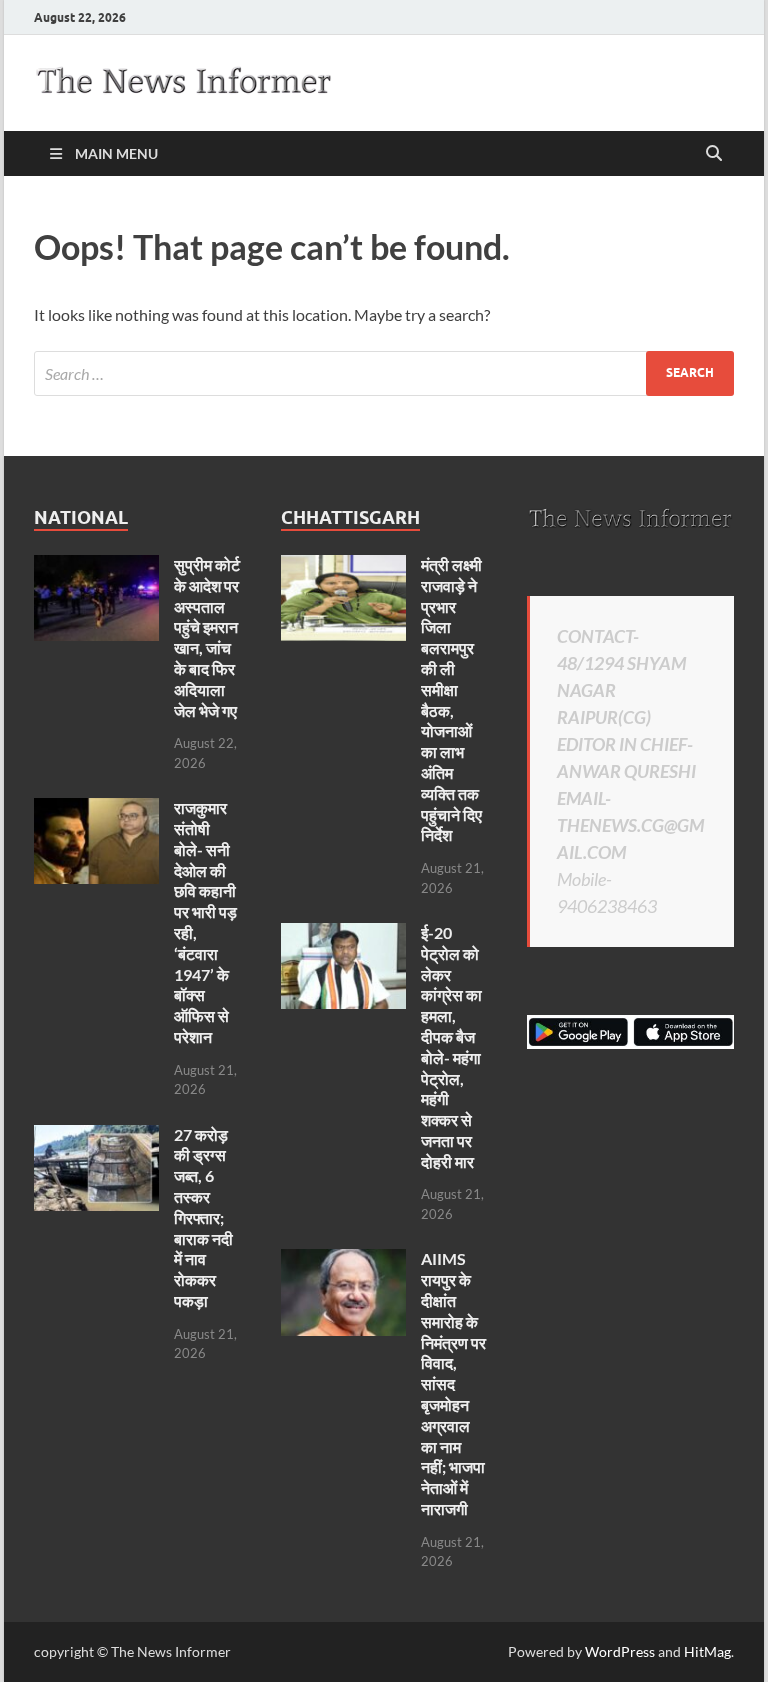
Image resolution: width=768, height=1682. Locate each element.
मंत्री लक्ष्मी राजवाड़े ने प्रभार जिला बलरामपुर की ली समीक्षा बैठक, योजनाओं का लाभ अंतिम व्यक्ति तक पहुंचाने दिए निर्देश (451, 699)
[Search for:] (384, 373)
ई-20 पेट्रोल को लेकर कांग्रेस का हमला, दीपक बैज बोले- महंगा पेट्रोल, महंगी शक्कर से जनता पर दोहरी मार (451, 1047)
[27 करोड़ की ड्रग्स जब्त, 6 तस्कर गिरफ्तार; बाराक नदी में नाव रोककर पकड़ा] (96, 1136)
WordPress (620, 1651)
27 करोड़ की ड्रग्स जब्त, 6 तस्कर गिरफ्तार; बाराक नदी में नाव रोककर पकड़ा (203, 1217)
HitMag (707, 1651)
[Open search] (714, 154)
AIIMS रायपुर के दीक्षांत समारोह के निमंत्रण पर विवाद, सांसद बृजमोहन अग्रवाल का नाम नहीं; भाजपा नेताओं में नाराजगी (453, 1383)
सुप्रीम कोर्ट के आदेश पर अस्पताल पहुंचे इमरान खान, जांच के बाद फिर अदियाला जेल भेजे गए (207, 637)
